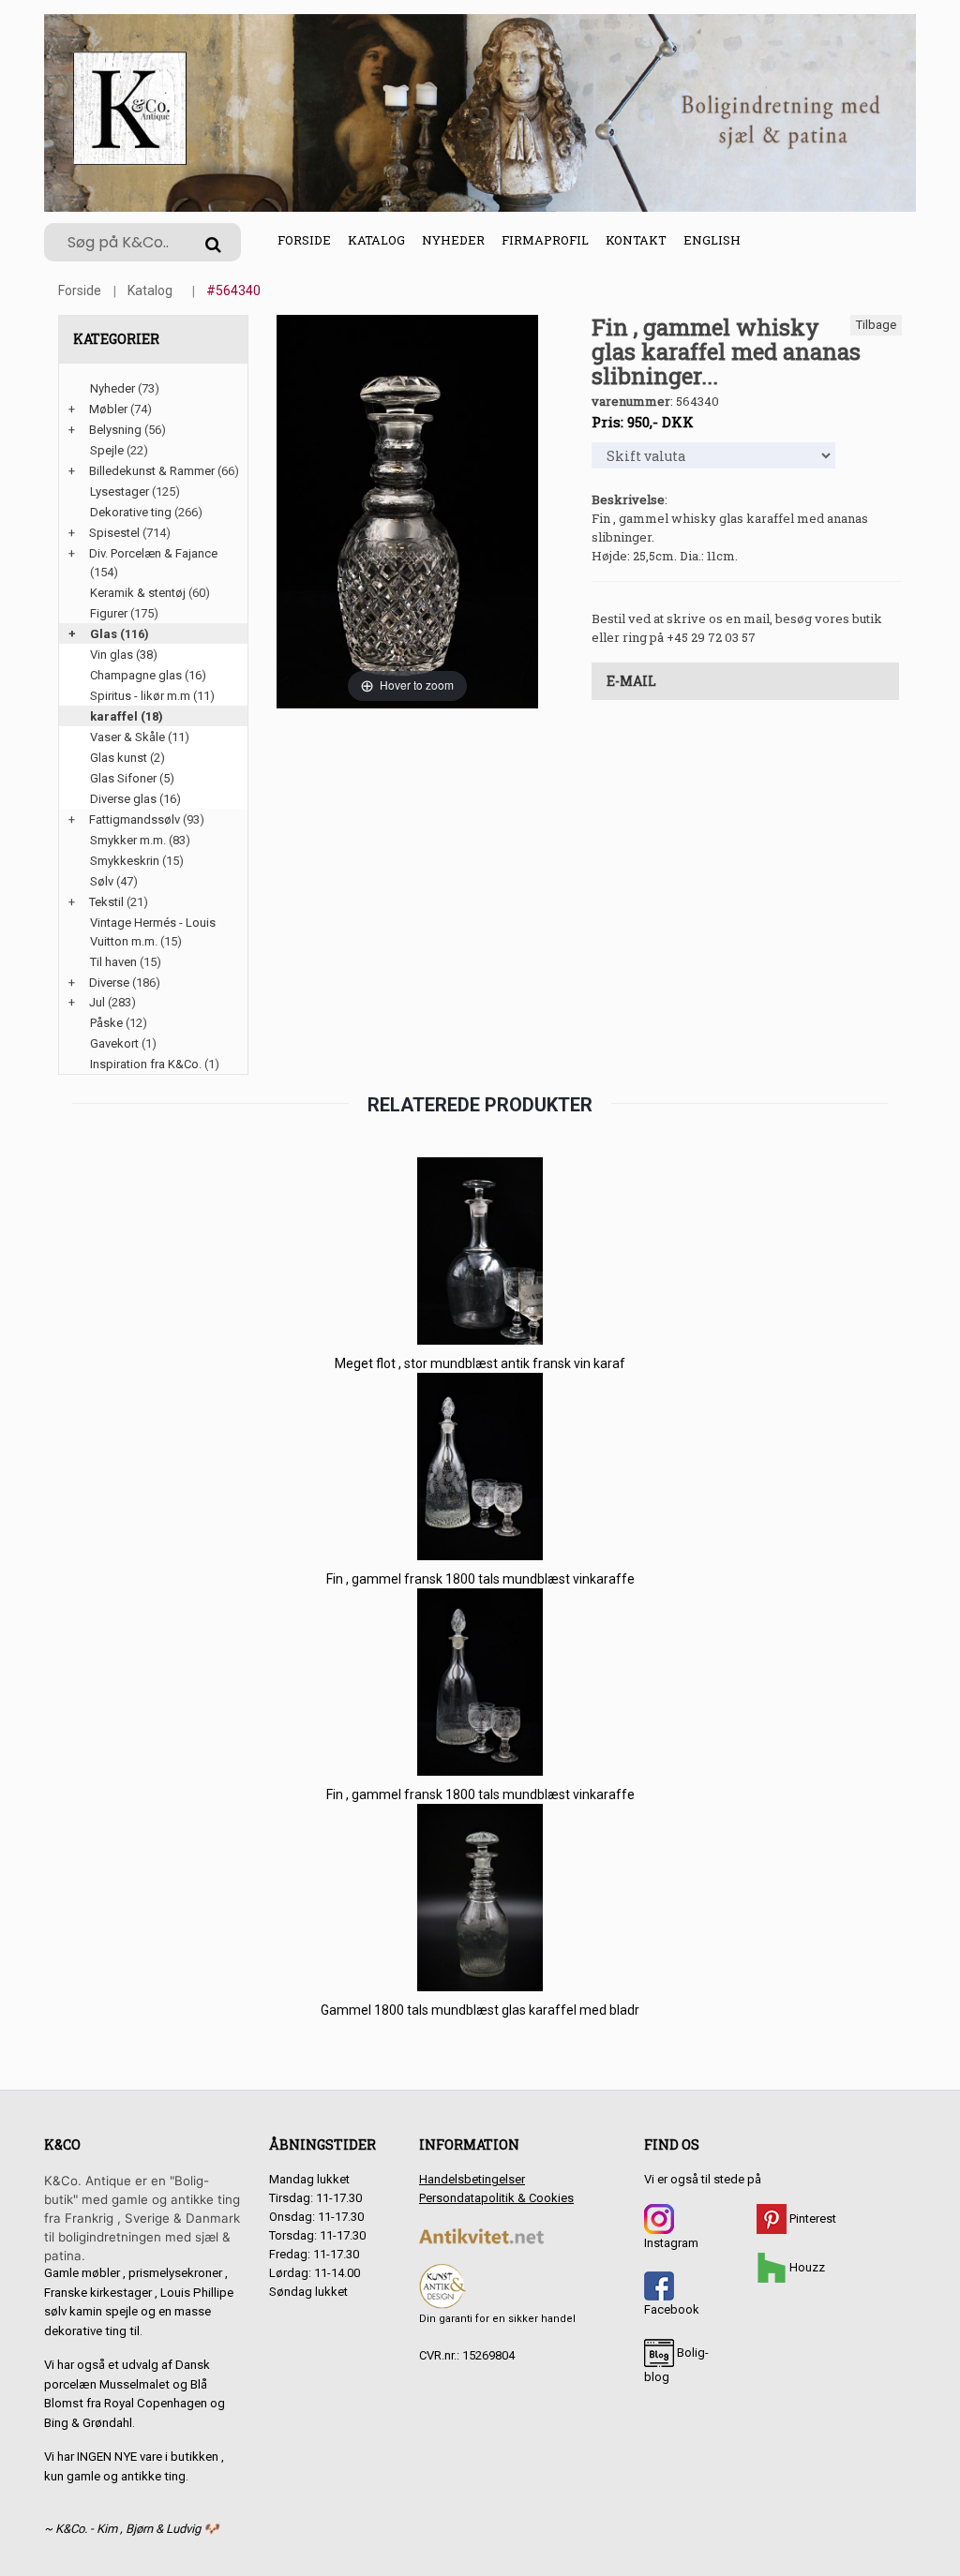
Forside (304, 240)
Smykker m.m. (128, 840)
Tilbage (876, 325)
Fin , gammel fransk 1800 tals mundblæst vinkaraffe (480, 1579)
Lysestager (120, 491)
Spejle (107, 450)
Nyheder (453, 240)
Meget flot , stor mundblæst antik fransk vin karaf (480, 1363)
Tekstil (106, 902)
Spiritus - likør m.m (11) (152, 696)
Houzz (806, 2267)
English (712, 240)
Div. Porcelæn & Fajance (153, 553)
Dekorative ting (131, 512)
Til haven (113, 962)
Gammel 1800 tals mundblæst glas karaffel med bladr (480, 2010)
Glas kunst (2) (127, 758)
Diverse (109, 983)
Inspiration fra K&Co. (146, 1064)
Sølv (102, 881)
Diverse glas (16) (135, 799)
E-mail (631, 681)
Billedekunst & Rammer (152, 471)
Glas (104, 634)
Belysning (115, 430)
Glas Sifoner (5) (132, 778)
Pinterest (811, 2219)
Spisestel (114, 533)
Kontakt (636, 240)
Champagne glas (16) (148, 675)
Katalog (376, 240)
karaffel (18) (127, 716)
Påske (106, 1023)
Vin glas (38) (124, 655)
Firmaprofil (545, 240)
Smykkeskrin (125, 861)
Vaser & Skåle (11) (140, 737)
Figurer (109, 613)
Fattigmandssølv (135, 819)
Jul (97, 1002)
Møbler (108, 409)
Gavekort (114, 1043)
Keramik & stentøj (138, 593)
